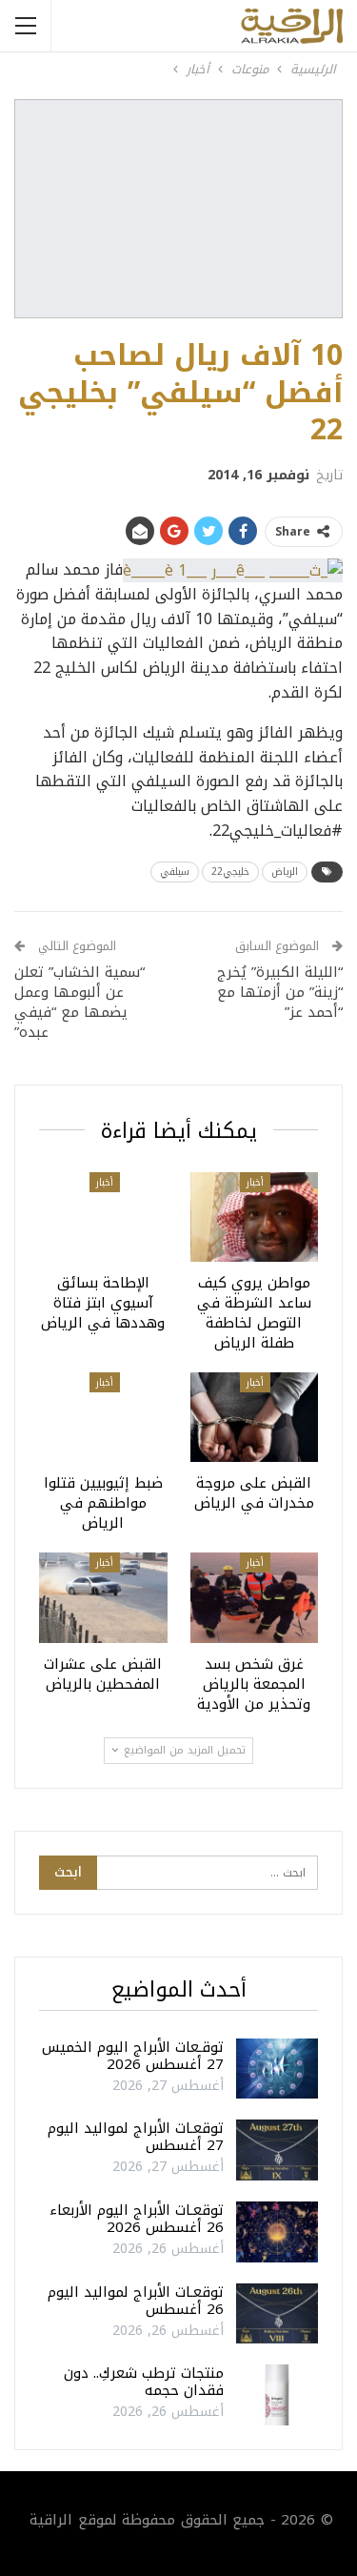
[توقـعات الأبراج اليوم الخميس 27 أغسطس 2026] (277, 2069)
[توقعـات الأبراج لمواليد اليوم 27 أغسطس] (277, 2150)
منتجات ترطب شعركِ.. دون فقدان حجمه (144, 2382)
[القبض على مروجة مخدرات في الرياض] (255, 1417)
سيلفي (175, 872)
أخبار (255, 1182)
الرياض (285, 872)
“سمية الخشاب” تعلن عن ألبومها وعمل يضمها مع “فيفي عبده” (79, 1002)
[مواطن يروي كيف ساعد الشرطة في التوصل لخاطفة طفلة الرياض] (255, 1217)
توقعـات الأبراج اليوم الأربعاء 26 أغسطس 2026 (137, 2219)
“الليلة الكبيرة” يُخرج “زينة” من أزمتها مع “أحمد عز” (280, 992)
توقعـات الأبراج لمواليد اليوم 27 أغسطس (136, 2137)
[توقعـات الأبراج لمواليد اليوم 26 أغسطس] (277, 2314)
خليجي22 (230, 872)
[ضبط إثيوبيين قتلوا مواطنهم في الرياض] (103, 1417)
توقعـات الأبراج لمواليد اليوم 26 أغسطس (136, 2301)
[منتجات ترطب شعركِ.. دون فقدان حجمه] (277, 2395)
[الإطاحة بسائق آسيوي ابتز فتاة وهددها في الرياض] (103, 1217)
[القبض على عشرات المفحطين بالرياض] (103, 1597)
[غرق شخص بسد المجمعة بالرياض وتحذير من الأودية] (255, 1597)
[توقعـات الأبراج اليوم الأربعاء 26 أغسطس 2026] (277, 2232)
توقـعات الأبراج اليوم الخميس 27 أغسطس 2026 (133, 2056)
